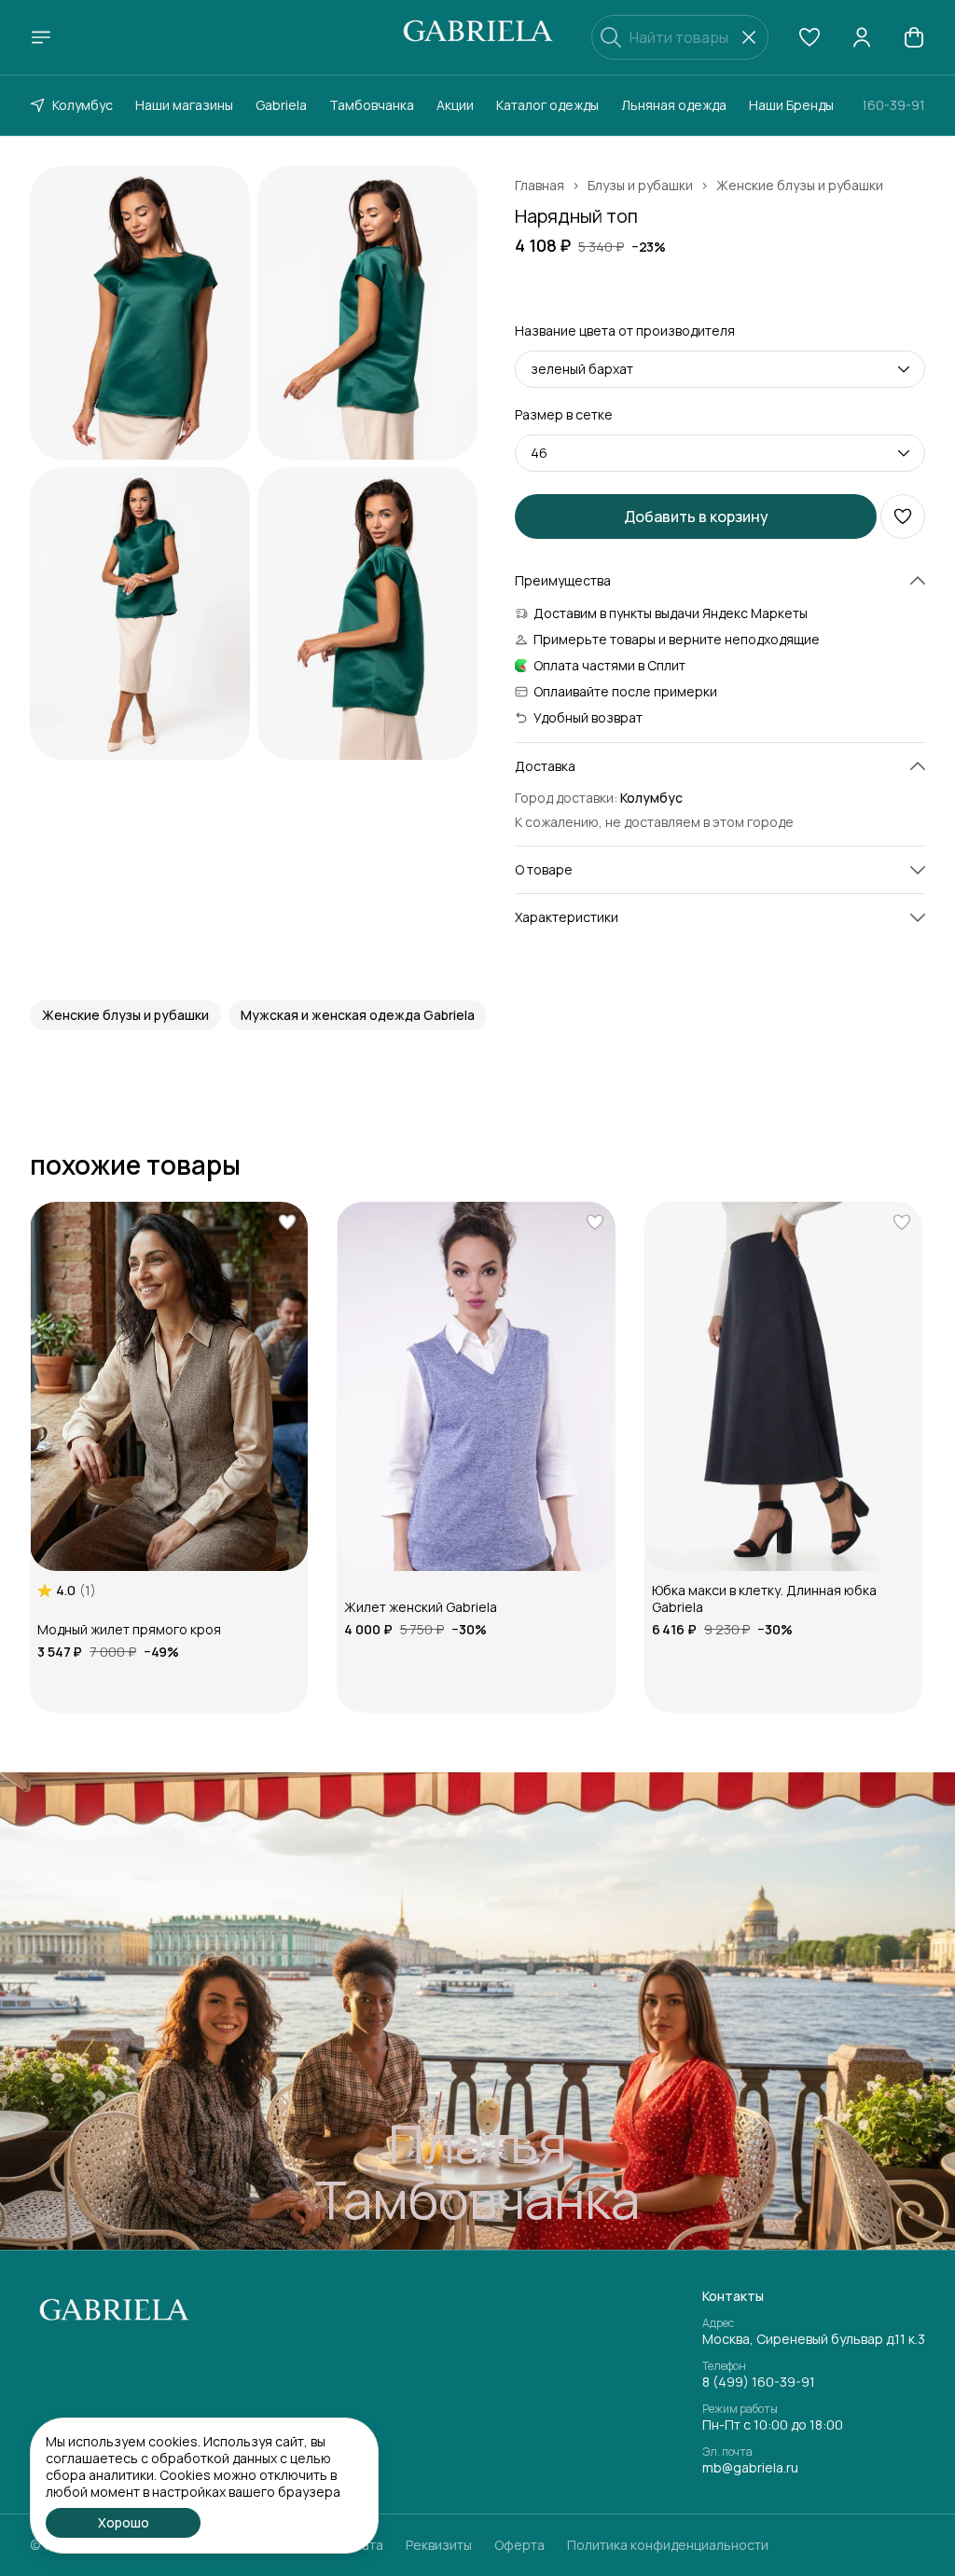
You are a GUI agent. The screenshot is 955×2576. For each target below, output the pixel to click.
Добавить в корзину (696, 517)
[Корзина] (914, 37)
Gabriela (281, 105)
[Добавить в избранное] (903, 517)
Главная (540, 186)
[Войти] (862, 37)
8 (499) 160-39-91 (759, 2382)
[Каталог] (41, 37)
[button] (810, 37)
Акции (455, 105)
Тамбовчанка (372, 105)
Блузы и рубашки (640, 186)
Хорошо (124, 2522)
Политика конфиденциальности (668, 2545)
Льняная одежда (674, 105)
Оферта (519, 2545)
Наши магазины (184, 105)
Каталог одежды (547, 105)
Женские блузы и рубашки (800, 186)
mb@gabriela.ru (750, 2468)
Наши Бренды (791, 105)
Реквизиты (439, 2545)
